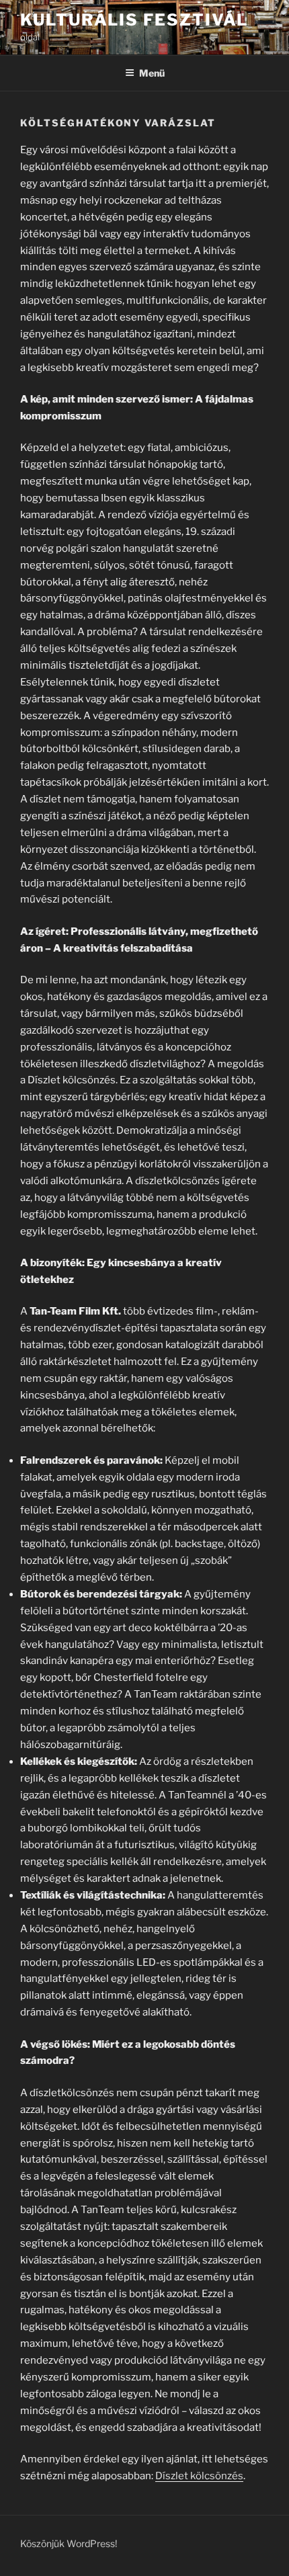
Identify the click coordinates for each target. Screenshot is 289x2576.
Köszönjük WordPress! (69, 2543)
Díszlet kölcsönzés (199, 2476)
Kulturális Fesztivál (134, 20)
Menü (152, 73)
